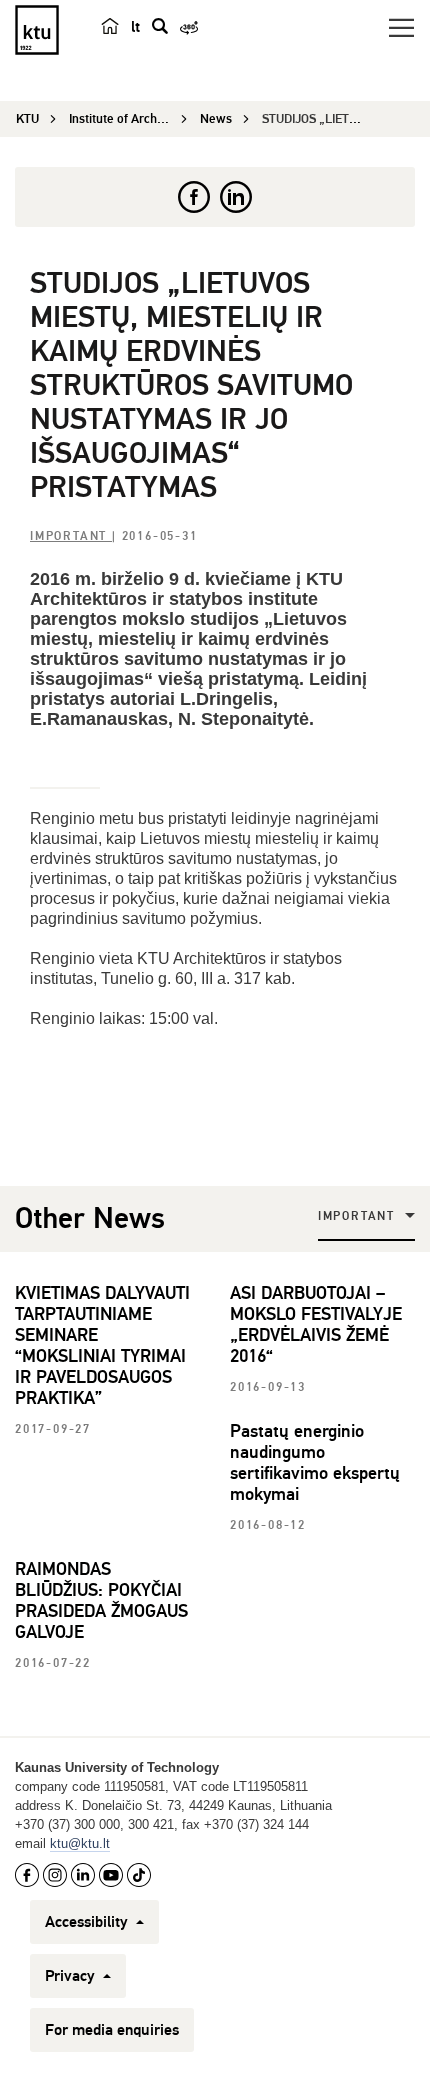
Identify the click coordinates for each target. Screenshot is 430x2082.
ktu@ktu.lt (80, 1843)
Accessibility (88, 1922)
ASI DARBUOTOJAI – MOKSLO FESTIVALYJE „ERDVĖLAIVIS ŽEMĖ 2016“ (316, 1324)
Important (71, 536)
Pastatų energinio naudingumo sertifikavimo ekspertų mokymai (315, 1462)
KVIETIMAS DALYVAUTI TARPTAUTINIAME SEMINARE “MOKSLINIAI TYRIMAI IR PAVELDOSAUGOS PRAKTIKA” (102, 1345)
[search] (160, 26)
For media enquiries (112, 2030)
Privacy (72, 1976)
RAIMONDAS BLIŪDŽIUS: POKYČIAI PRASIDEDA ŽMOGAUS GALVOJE (101, 1600)
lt (135, 27)
